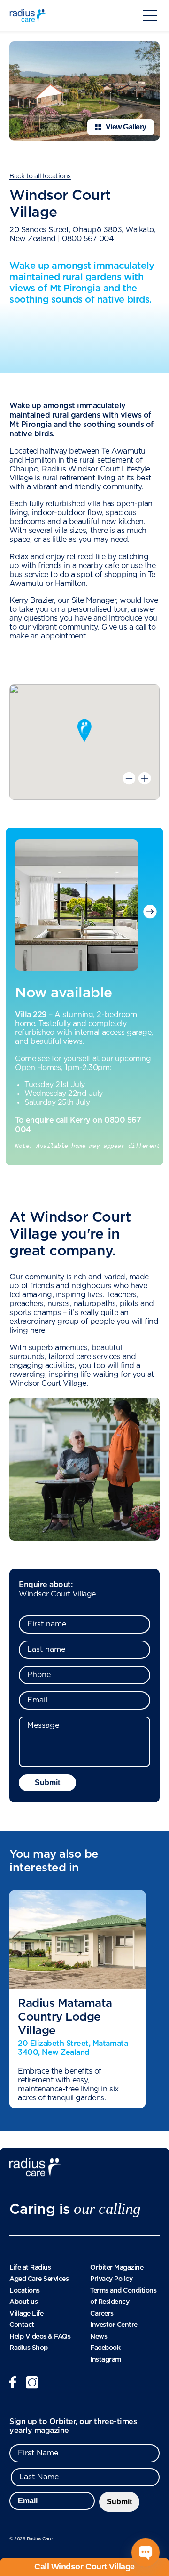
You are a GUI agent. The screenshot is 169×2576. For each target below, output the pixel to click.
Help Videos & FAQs (40, 2336)
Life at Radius (30, 2267)
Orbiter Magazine (117, 2267)
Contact (22, 2325)
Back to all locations (40, 176)
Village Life (26, 2313)
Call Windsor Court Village (84, 2567)
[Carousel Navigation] (148, 911)
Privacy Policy (111, 2279)
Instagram (106, 2359)
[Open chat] (146, 2553)
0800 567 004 (88, 239)
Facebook (105, 2348)
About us (23, 2302)
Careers (102, 2313)
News (99, 2336)
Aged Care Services (39, 2279)
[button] (84, 730)
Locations (25, 2290)
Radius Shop (29, 2348)
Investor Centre (114, 2325)
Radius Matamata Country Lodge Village (65, 2017)
